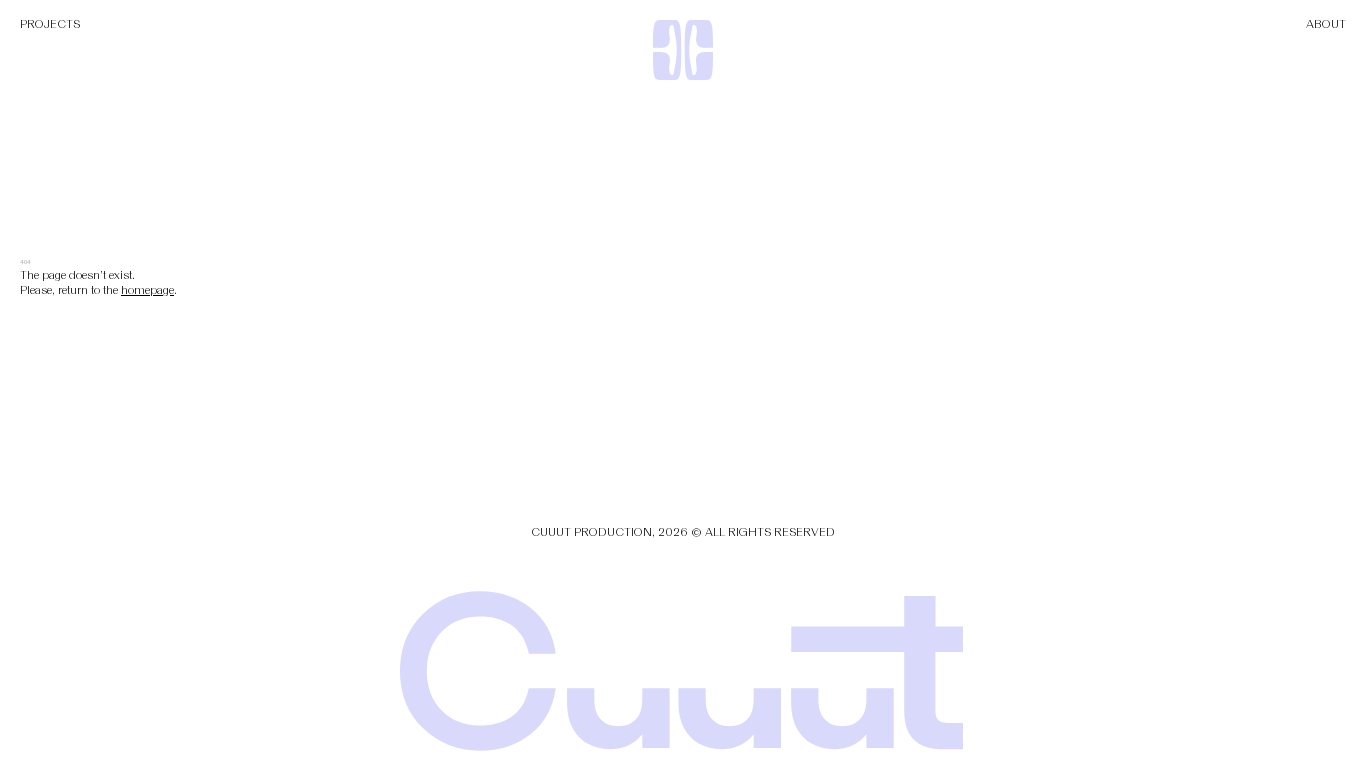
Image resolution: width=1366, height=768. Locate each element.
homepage (147, 290)
